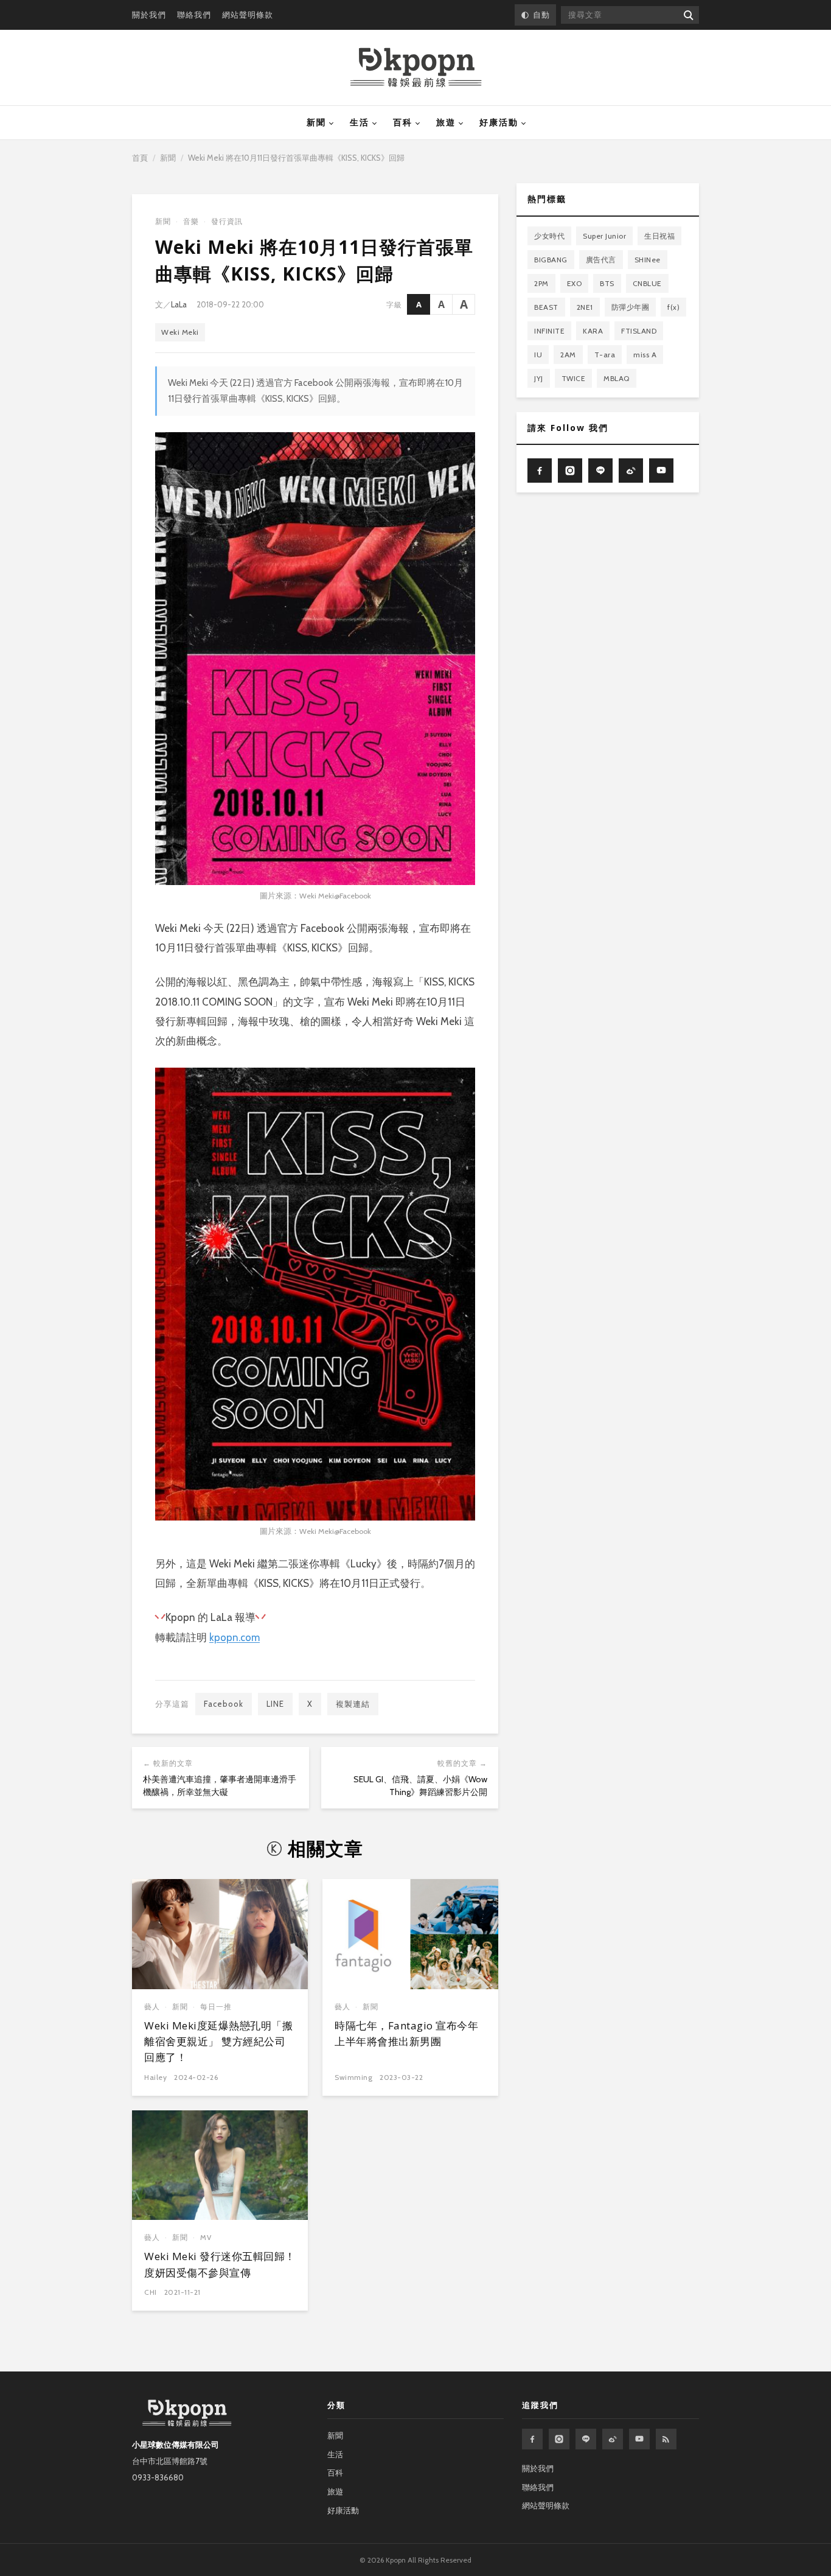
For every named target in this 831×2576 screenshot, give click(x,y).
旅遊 (446, 122)
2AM (568, 355)
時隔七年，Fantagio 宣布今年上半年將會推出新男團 (406, 2033)
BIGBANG (551, 260)
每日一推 (216, 2007)
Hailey (155, 2077)
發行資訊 (227, 221)
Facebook (224, 1704)
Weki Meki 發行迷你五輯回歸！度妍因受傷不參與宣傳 (220, 2264)
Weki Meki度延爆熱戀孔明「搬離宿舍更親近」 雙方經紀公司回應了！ (218, 2042)
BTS (607, 283)
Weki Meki (180, 332)
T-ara (605, 355)
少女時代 (549, 236)
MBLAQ (617, 378)
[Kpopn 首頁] (416, 68)
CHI (151, 2292)
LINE (275, 1704)
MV (206, 2237)
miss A (645, 355)
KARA (593, 331)
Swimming (353, 2077)
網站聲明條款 (248, 15)
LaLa (179, 304)
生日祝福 (659, 236)
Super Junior (604, 236)
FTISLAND (639, 331)
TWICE (574, 378)
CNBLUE (647, 283)
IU (538, 355)
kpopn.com (235, 1637)
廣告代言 (601, 260)
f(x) (673, 307)
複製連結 (353, 1704)
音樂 (191, 221)
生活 (360, 122)
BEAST (546, 307)
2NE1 (585, 307)
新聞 (316, 122)
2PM (541, 283)
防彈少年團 (631, 307)
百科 (403, 122)
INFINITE (549, 331)
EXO (575, 283)
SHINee (648, 260)
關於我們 (149, 15)
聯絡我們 (194, 15)
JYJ (539, 378)
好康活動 (499, 122)
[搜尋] (688, 15)
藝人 (152, 2007)
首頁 (140, 158)
